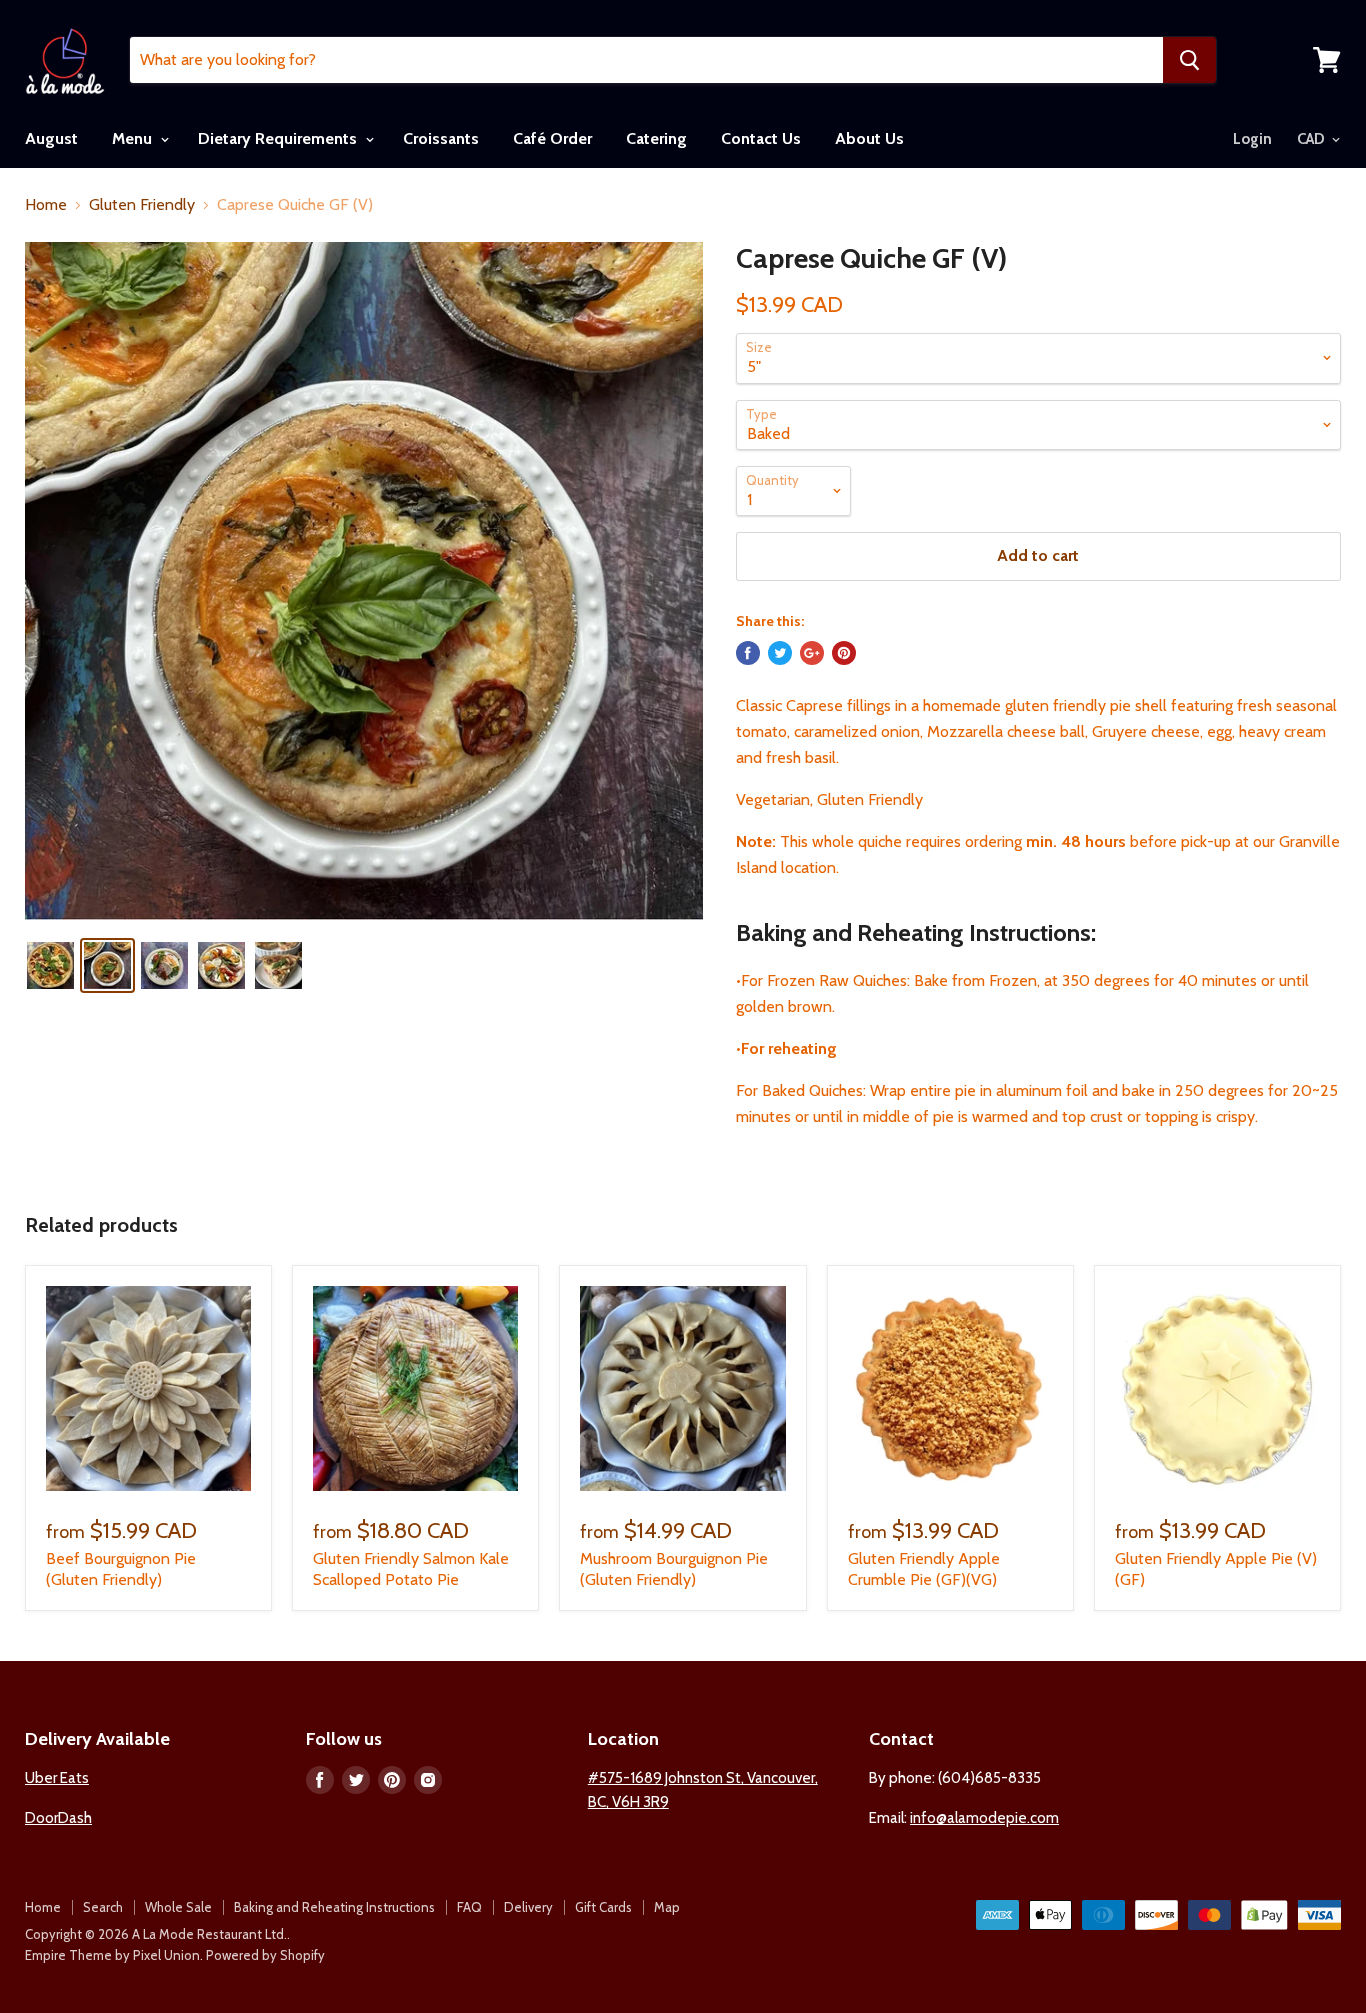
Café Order (552, 138)
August (51, 138)
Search (103, 1907)
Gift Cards (603, 1907)
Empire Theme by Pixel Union (112, 1955)
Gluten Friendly (142, 205)
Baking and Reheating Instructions (334, 1907)
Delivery (528, 1907)
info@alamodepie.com (984, 1818)
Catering (656, 138)
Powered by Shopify (265, 1955)
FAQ (469, 1907)
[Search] (1189, 60)
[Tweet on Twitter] (780, 653)
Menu (134, 138)
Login (1252, 139)
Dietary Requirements (279, 138)
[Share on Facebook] (748, 653)
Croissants (441, 138)
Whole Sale (178, 1907)
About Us (869, 138)
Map (667, 1907)
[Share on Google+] (812, 653)
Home (46, 205)
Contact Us (761, 138)
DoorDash (58, 1818)
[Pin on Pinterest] (844, 653)
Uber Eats (57, 1778)
